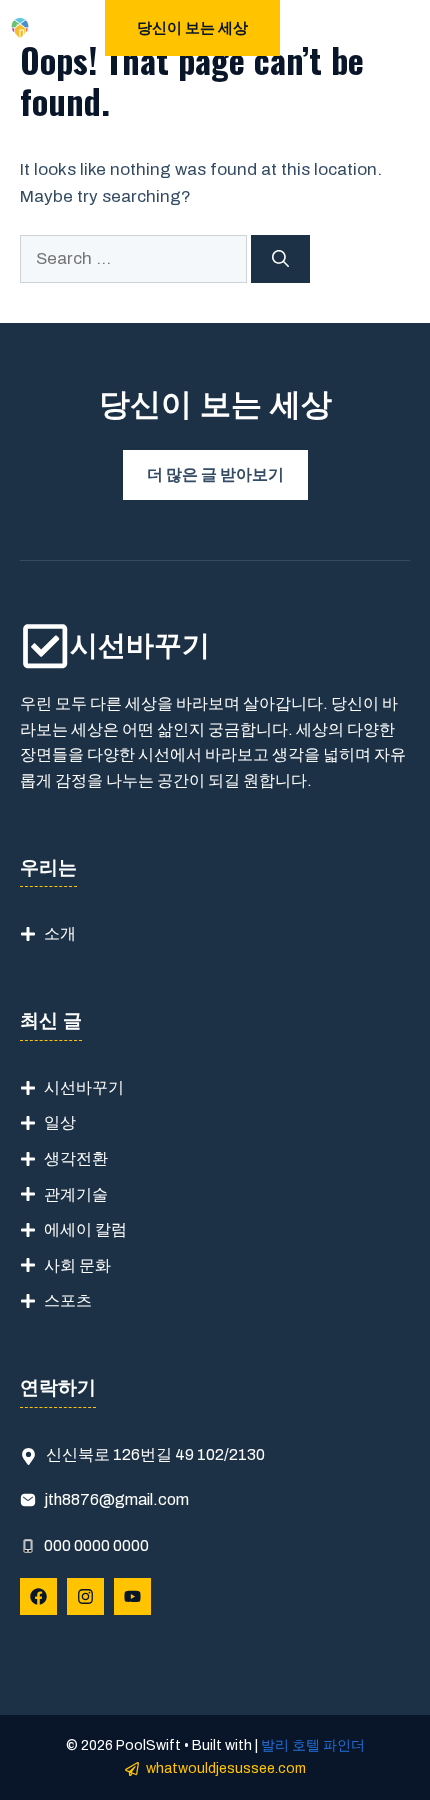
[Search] (280, 259)
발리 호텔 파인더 (313, 1745)
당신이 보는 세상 (192, 28)
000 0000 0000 (96, 1545)
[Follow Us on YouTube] (132, 1596)
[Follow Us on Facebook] (38, 1596)
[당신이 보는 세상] (20, 28)
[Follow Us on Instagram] (85, 1596)
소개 (60, 933)
